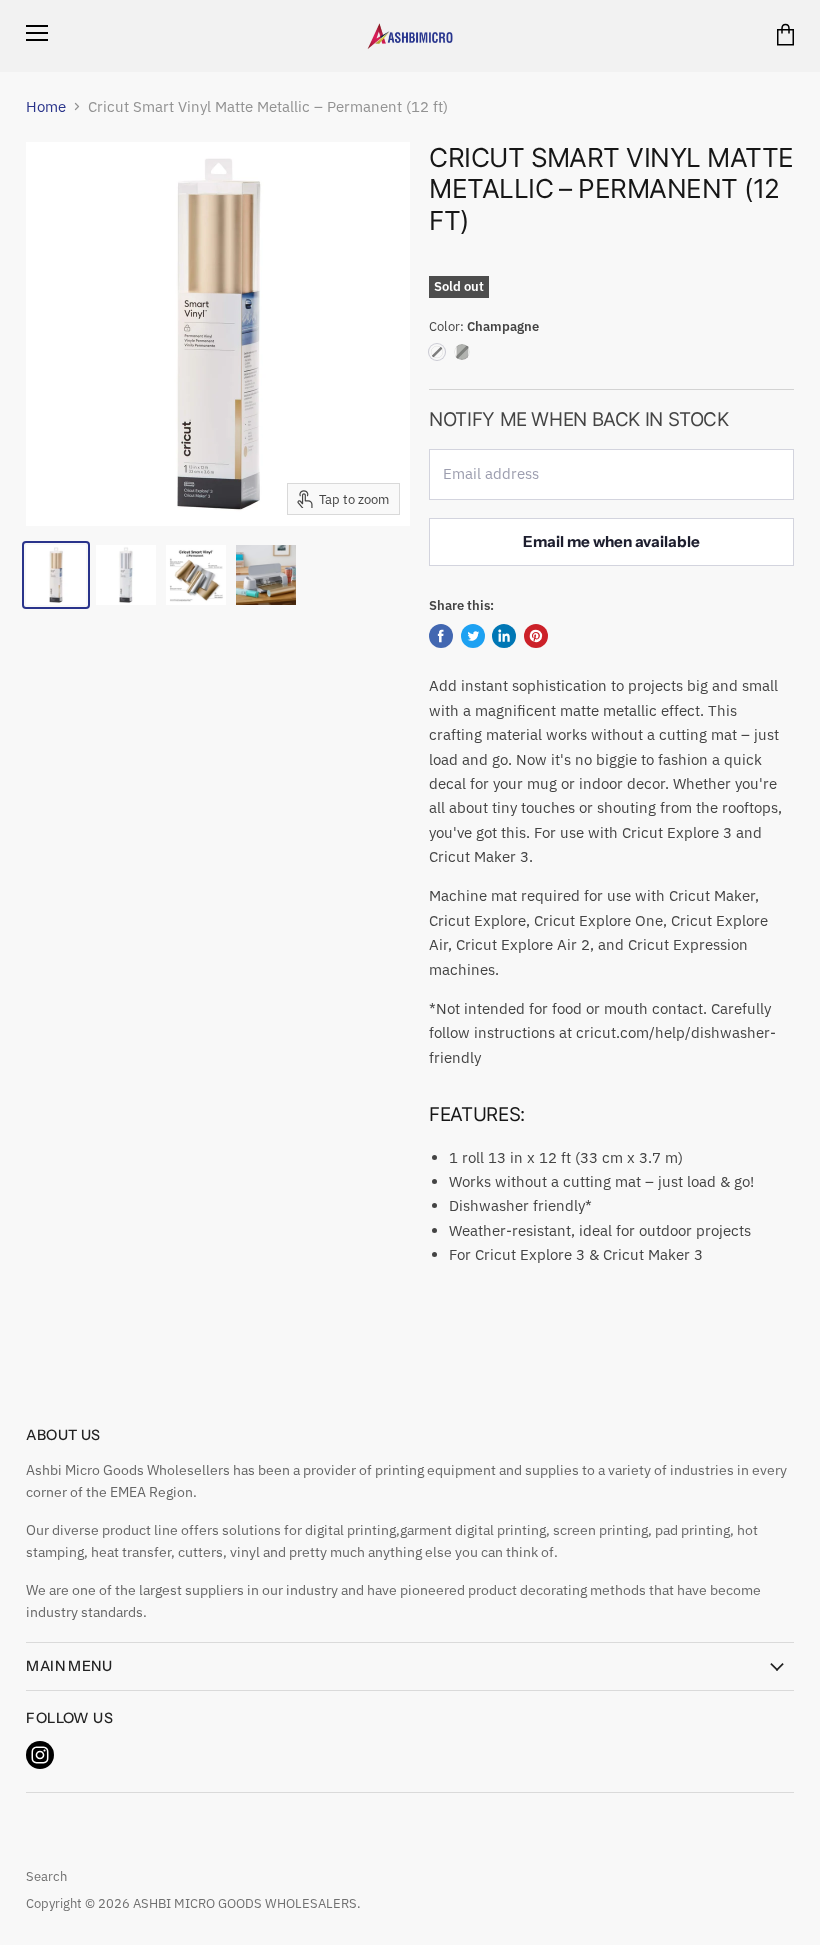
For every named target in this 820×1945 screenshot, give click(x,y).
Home (46, 106)
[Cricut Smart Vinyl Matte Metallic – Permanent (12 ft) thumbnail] (56, 575)
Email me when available (611, 541)
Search (46, 1876)
